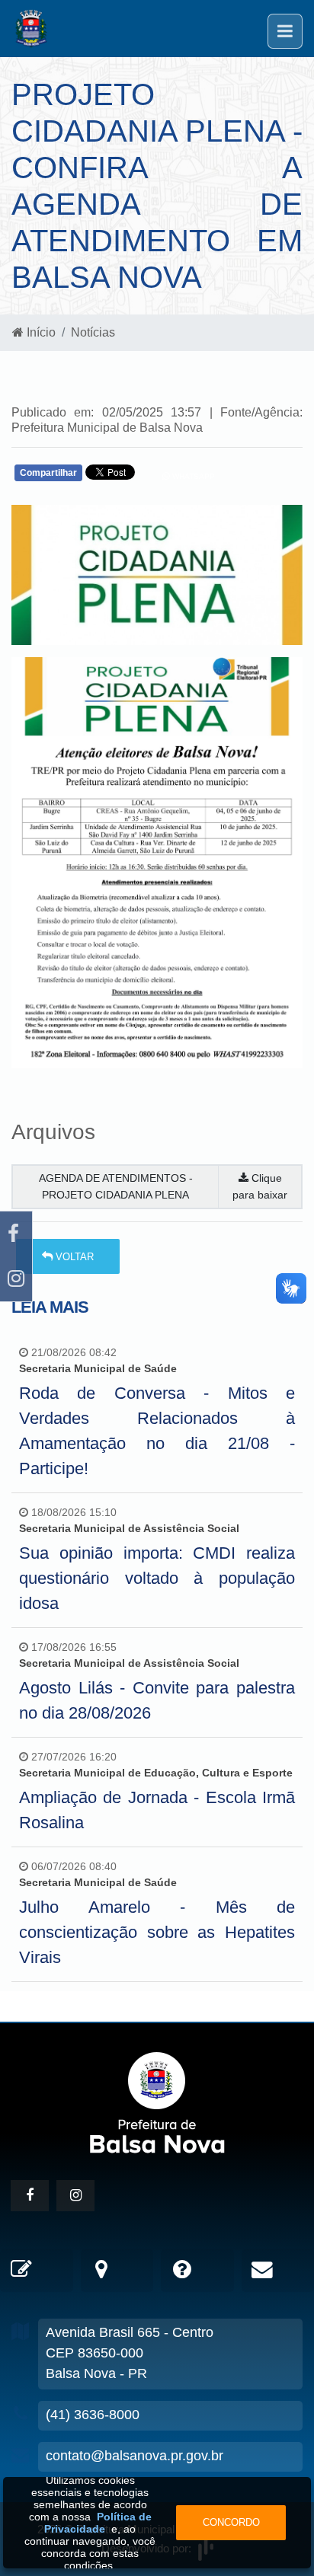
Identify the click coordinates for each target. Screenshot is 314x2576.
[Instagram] (16, 1279)
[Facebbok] (30, 2196)
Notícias (93, 332)
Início (40, 332)
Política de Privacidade (98, 2523)
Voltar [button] (73, 1257)
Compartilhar (48, 473)
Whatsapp (192, 476)
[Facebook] (16, 1234)
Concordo (231, 2522)
